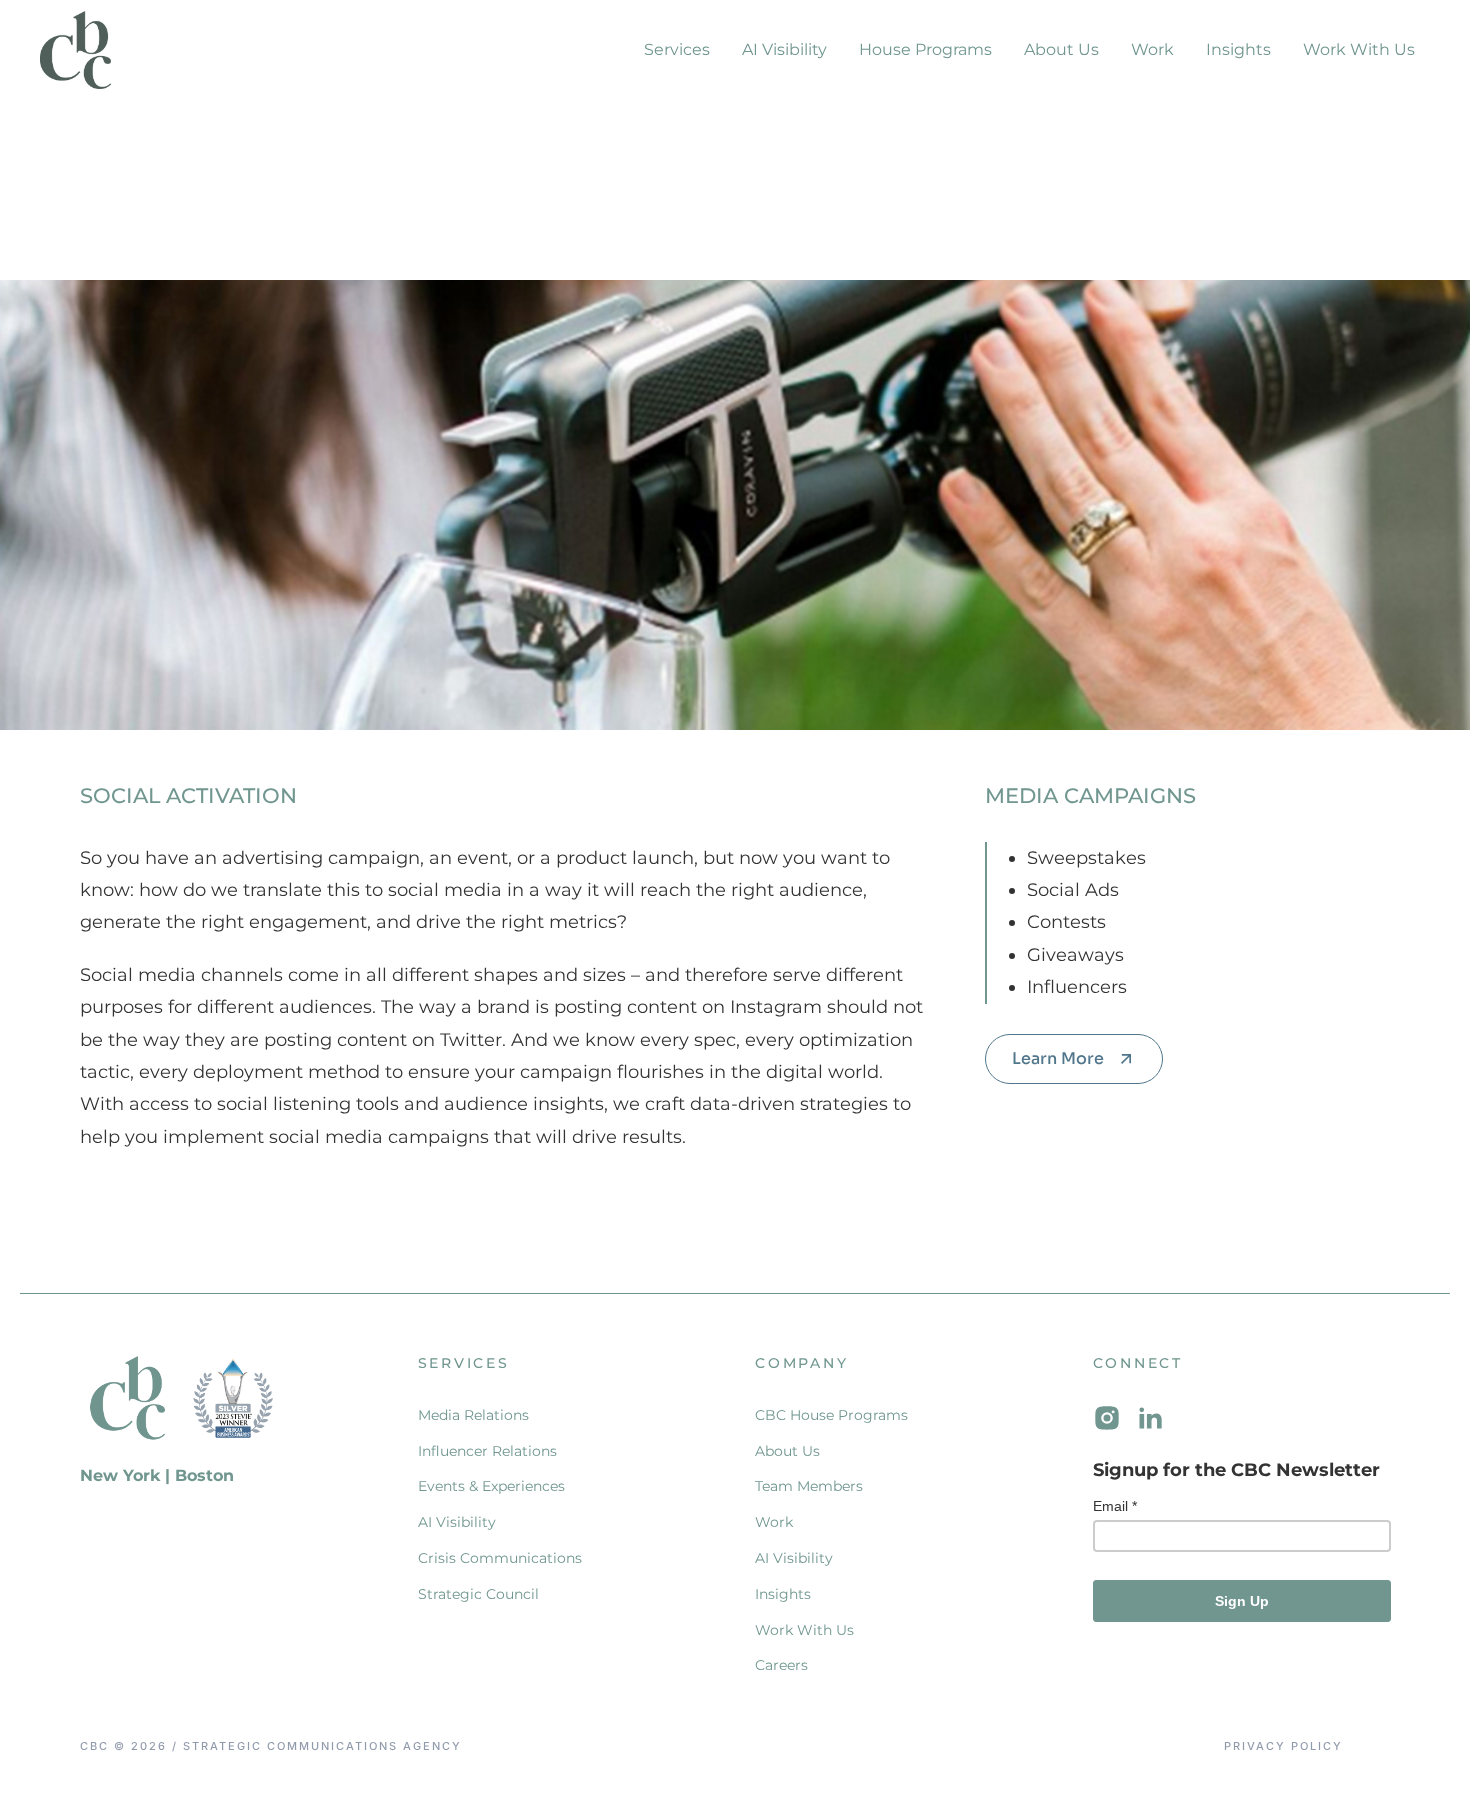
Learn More (1058, 1058)
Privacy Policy (1283, 1746)
